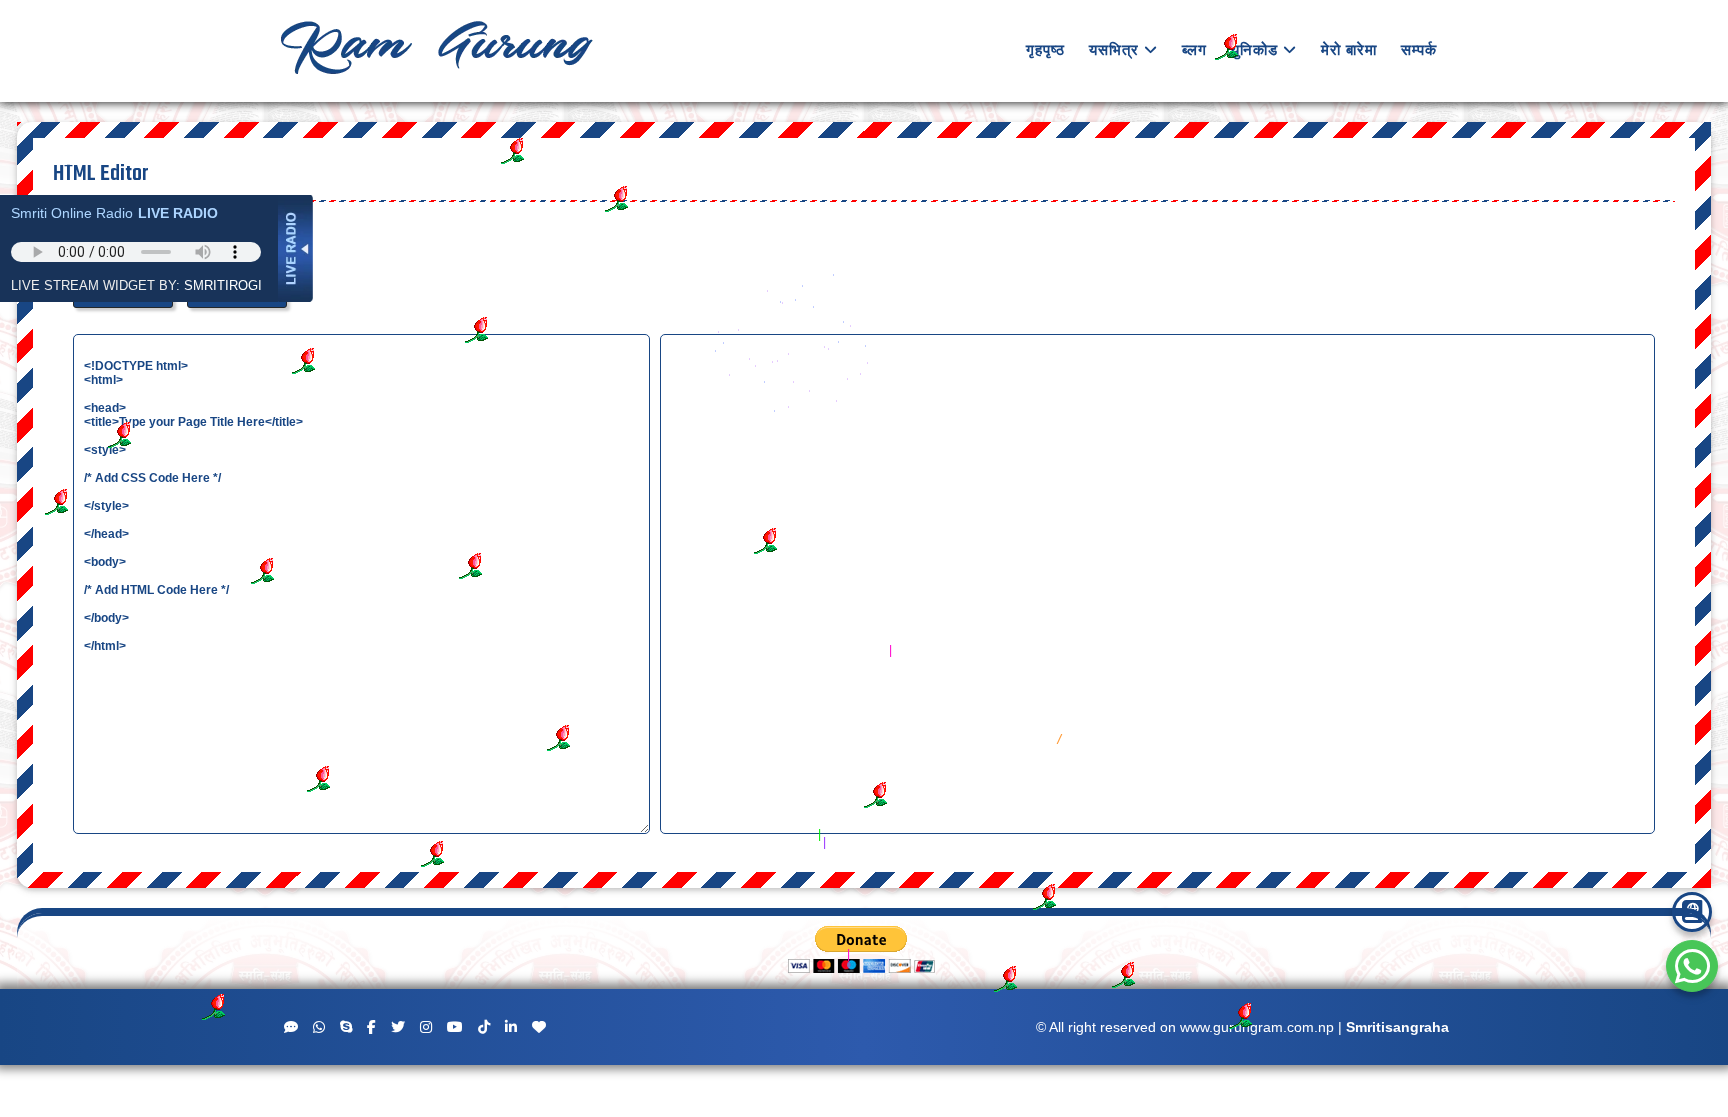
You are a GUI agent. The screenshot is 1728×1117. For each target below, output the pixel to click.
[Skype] (346, 1027)
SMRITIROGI (223, 285)
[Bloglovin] (539, 1027)
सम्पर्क (1419, 49)
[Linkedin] (511, 1027)
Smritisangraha (1397, 1027)
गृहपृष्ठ (1045, 49)
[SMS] (291, 1027)
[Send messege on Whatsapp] (1692, 967)
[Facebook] (371, 1027)
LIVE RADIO (178, 213)
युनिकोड (1254, 49)
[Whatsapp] (319, 1027)
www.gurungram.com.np (1257, 1027)
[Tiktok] (484, 1027)
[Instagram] (426, 1027)
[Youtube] (455, 1027)
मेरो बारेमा (1349, 49)
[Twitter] (398, 1027)
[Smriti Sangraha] (1692, 912)
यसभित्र (1114, 49)
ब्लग (1194, 49)
